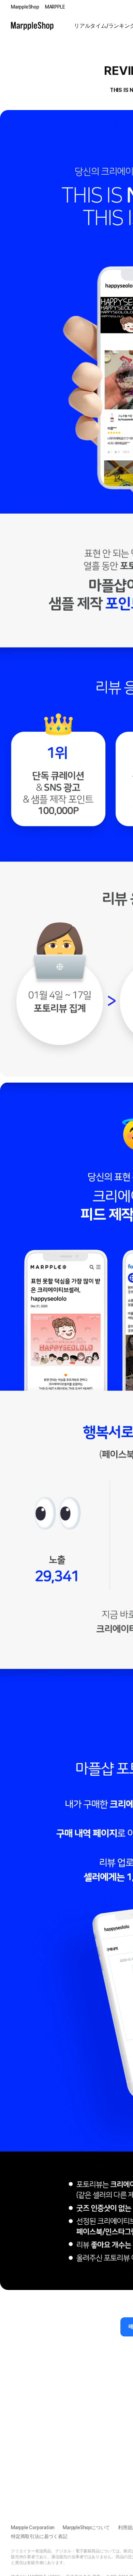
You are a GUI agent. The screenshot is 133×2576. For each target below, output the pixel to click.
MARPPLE (55, 7)
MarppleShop (25, 7)
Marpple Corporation (33, 2527)
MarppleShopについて (86, 2527)
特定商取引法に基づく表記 (39, 2536)
